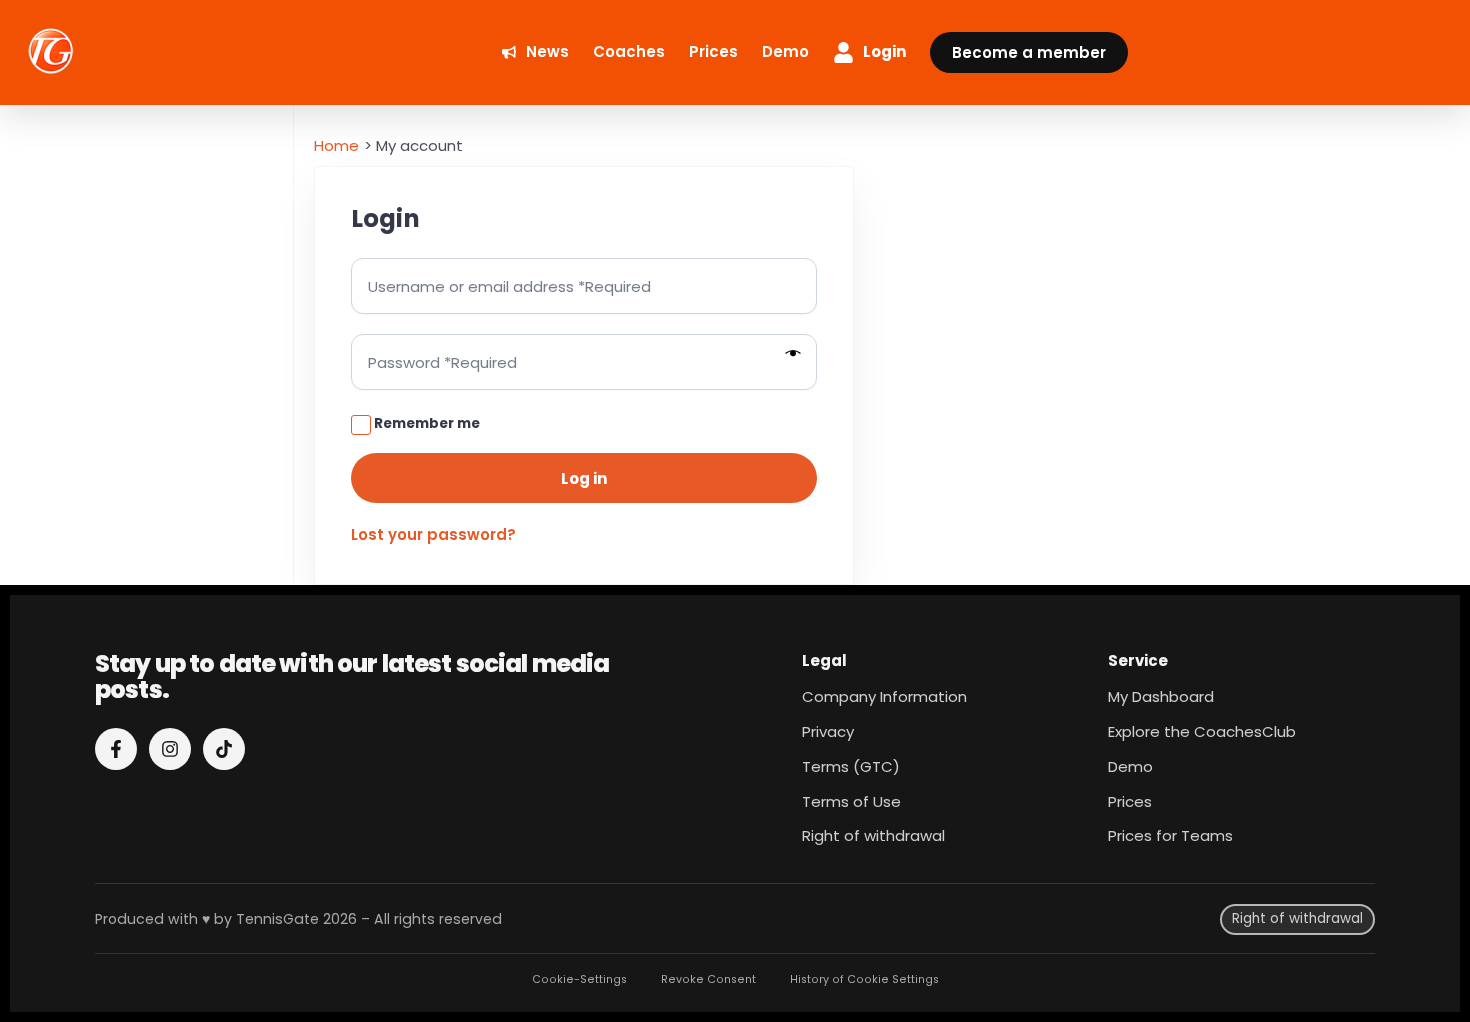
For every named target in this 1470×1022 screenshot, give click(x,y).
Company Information (884, 696)
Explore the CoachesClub (1202, 731)
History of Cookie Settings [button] (864, 979)
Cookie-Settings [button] (579, 979)
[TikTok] (224, 749)
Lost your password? (433, 534)
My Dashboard (1161, 696)
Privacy (828, 731)
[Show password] (793, 354)
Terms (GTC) (851, 766)
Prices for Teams (1170, 835)
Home (336, 145)
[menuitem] (535, 52)
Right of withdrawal (873, 835)
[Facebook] (116, 749)
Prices (1130, 801)
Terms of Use (851, 801)
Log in (584, 478)
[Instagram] (170, 749)
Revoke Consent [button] (708, 979)
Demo (1130, 766)
